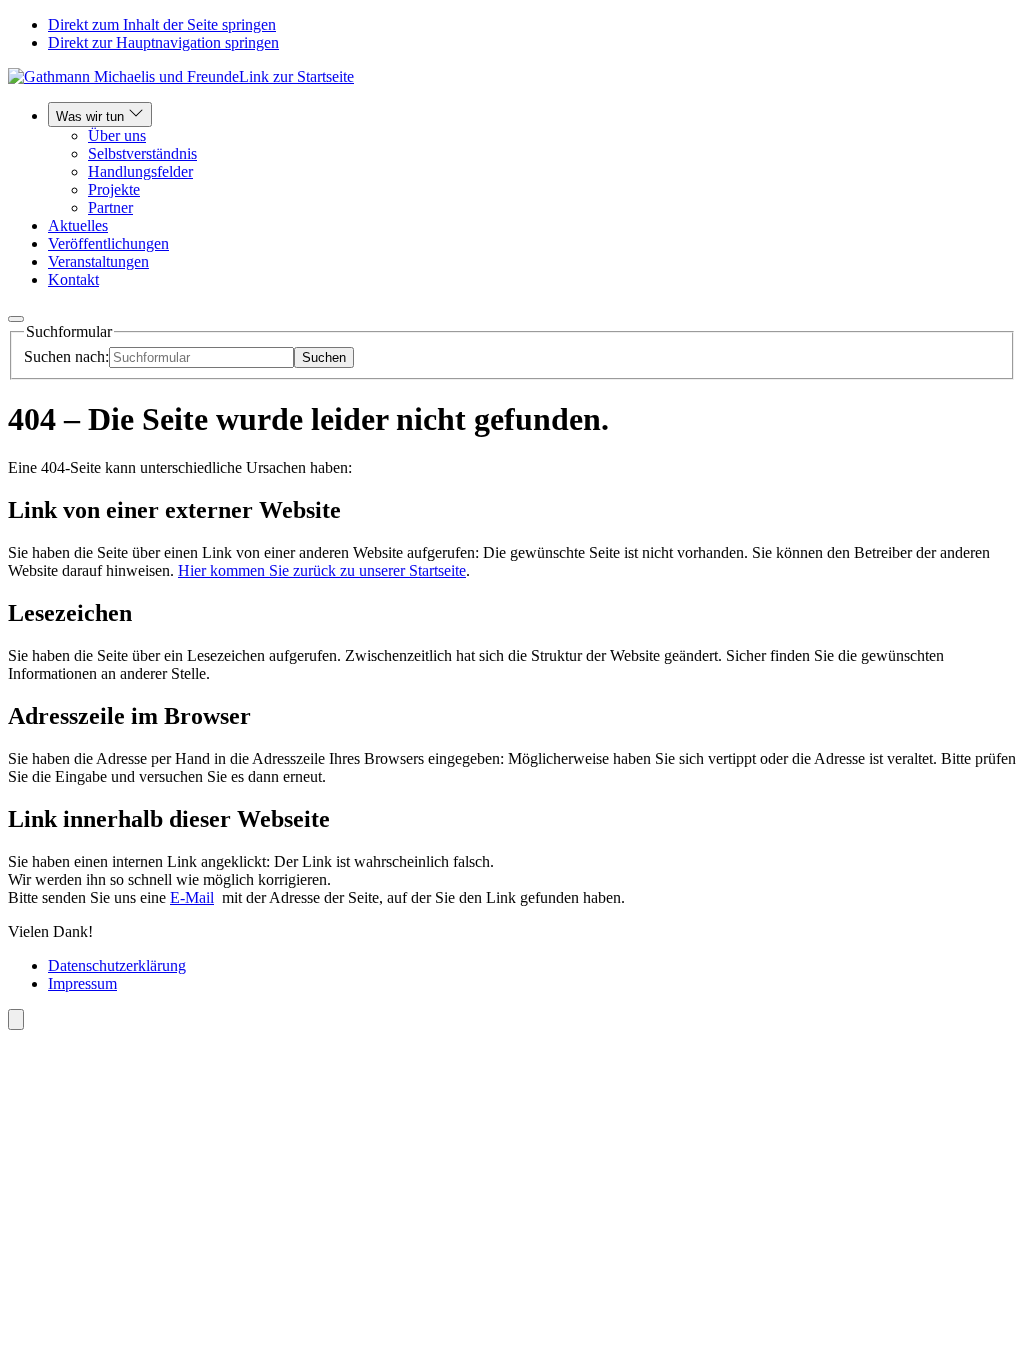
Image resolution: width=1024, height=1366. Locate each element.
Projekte (114, 189)
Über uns (117, 135)
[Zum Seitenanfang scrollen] (16, 1019)
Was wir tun (92, 116)
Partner (110, 207)
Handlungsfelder (140, 171)
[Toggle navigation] (16, 319)
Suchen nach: (66, 356)
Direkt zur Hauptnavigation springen (163, 42)
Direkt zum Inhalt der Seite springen (162, 24)
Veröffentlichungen (108, 243)
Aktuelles (78, 225)
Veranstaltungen (98, 261)
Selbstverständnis (142, 153)
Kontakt (73, 279)
